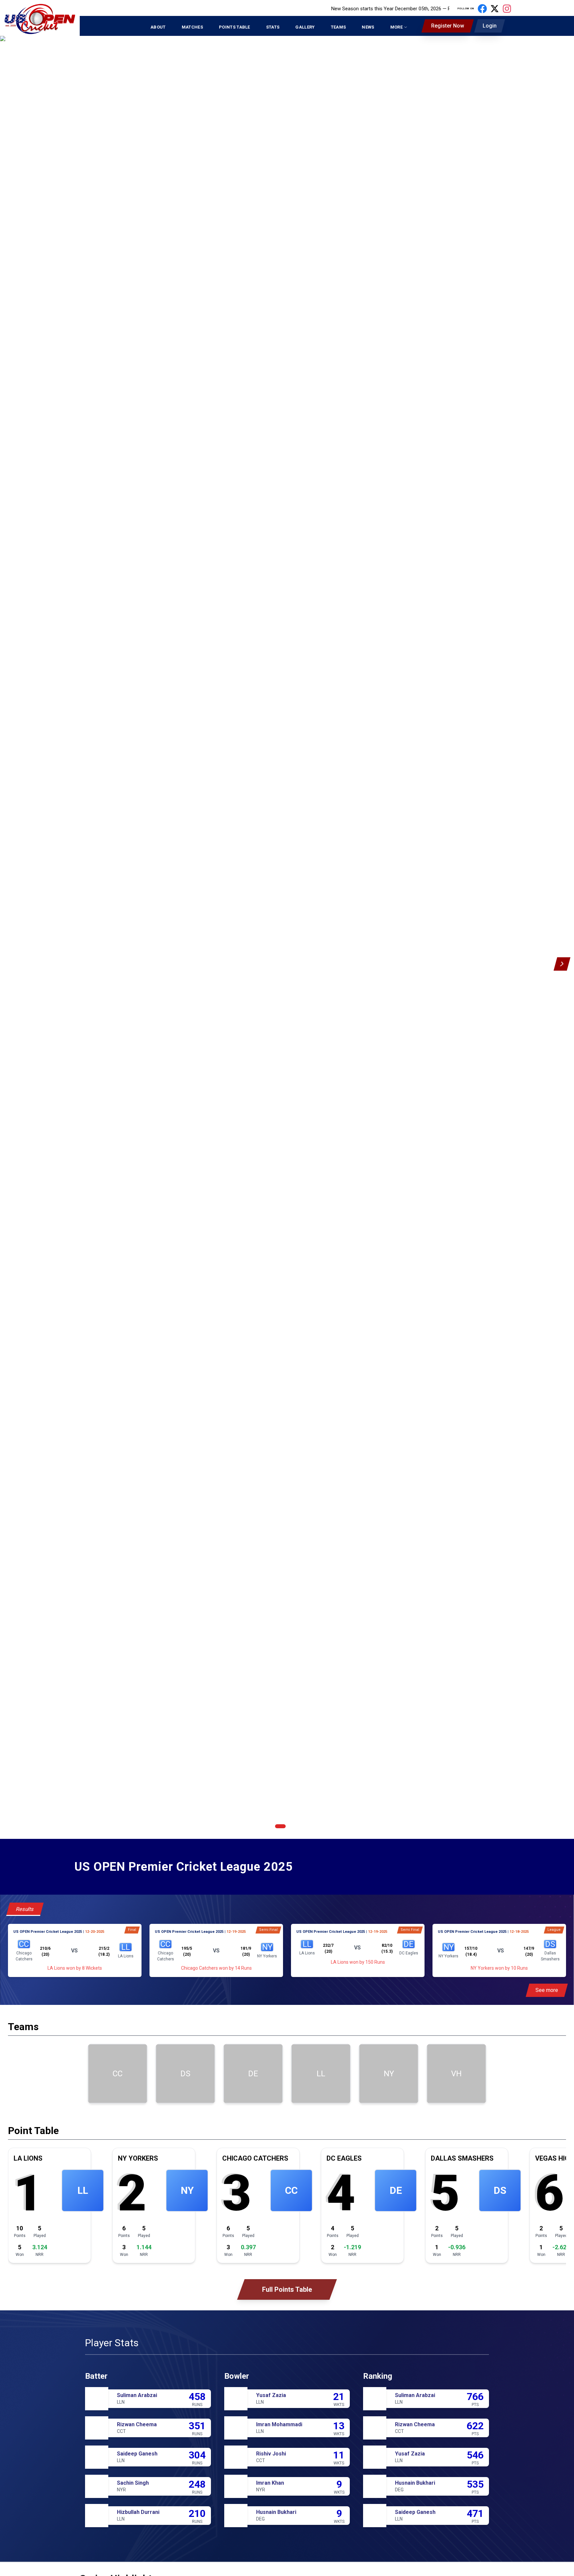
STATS (273, 27)
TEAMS (338, 27)
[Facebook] (482, 9)
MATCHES (192, 27)
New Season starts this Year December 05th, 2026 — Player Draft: (350, 9)
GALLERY (305, 27)
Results (25, 1909)
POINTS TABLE (235, 27)
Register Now (448, 26)
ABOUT (158, 27)
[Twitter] (495, 9)
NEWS (368, 27)
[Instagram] (507, 9)
